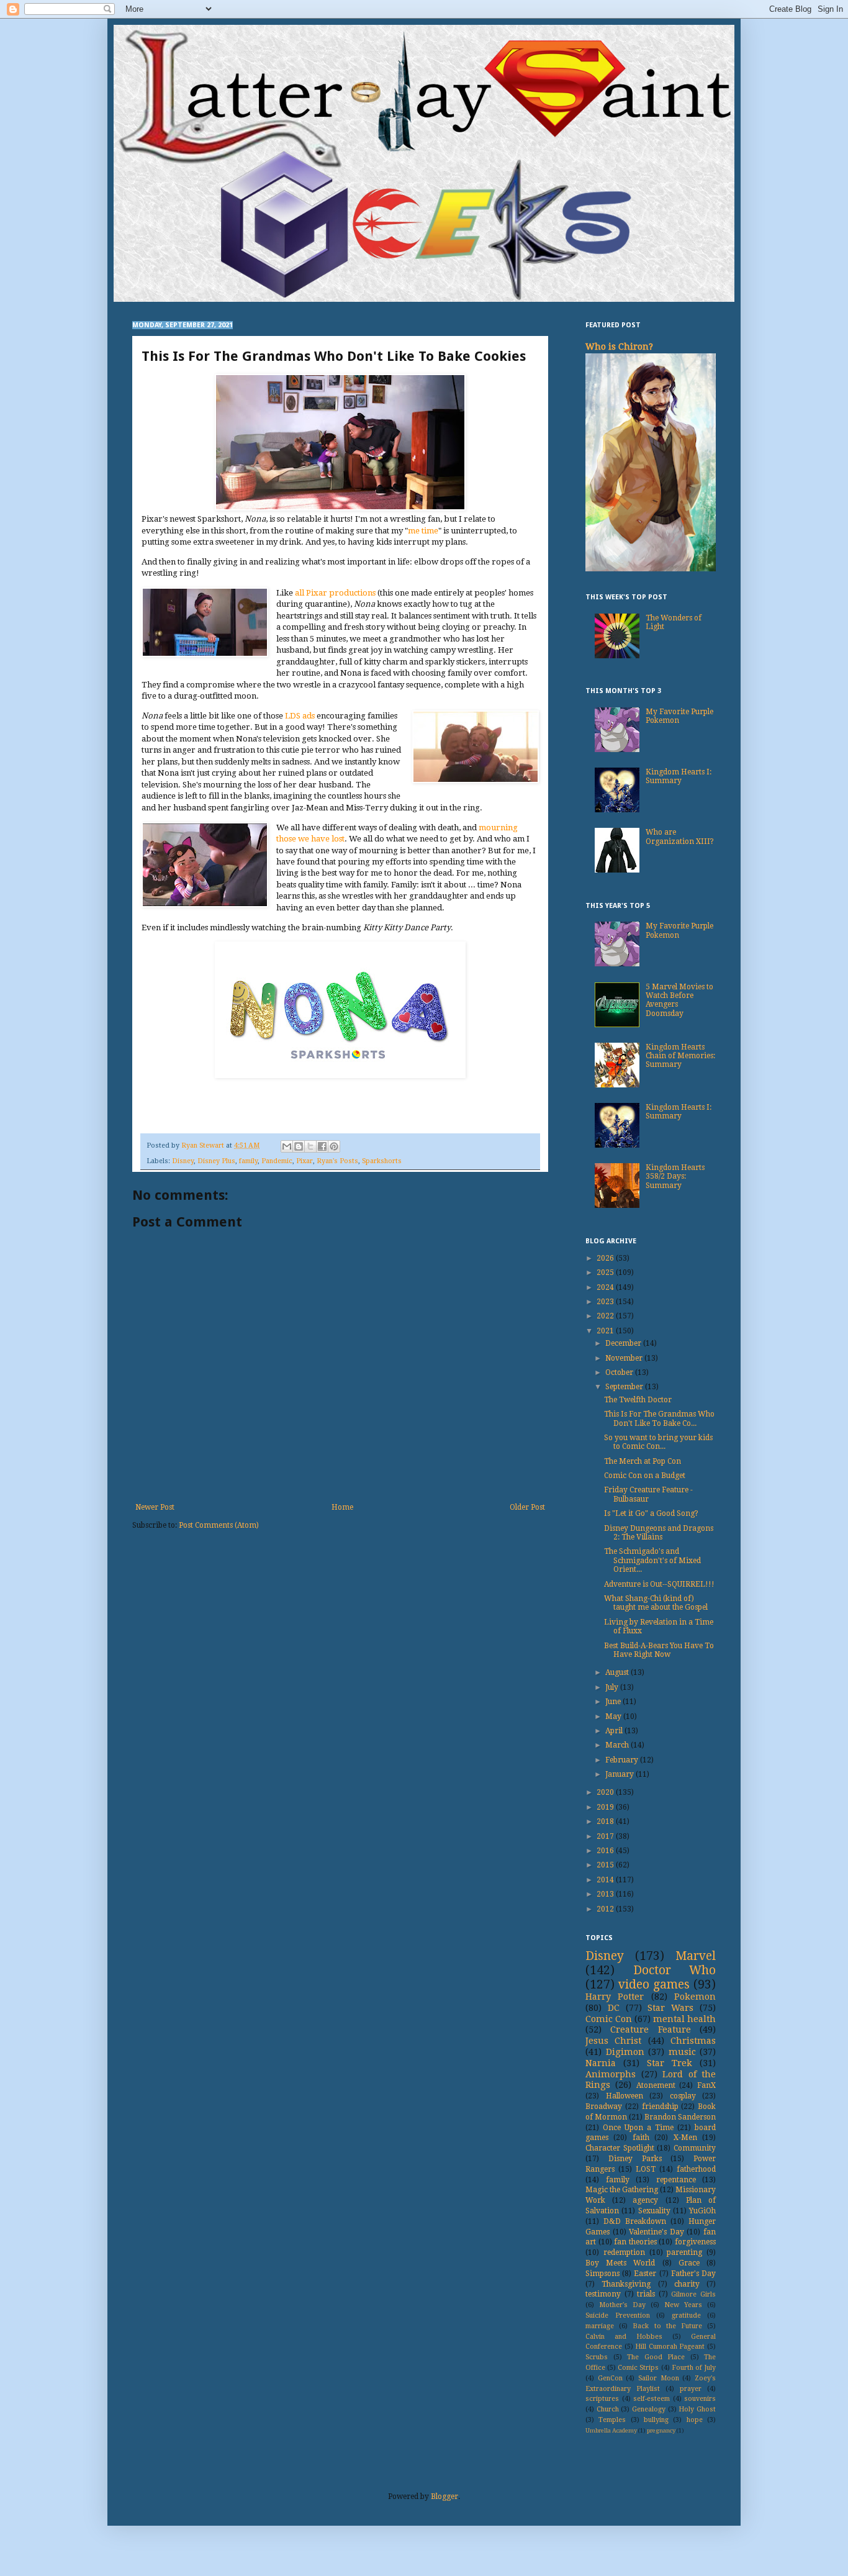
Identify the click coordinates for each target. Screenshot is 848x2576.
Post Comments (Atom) (219, 1525)
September (625, 1387)
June (614, 1702)
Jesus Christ (613, 2041)
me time (423, 531)
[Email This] (287, 1146)
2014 (606, 1880)
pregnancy (661, 2430)
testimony (603, 2294)
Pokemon (695, 1997)
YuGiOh (702, 2211)
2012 (606, 1909)
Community (695, 2148)
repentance (676, 2180)
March (618, 1745)
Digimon (625, 2052)
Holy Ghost (697, 2409)
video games (654, 1984)
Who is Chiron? (619, 347)
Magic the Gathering (622, 2190)
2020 (606, 1792)
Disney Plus (216, 1161)
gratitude (686, 2315)
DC (614, 2008)
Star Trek (670, 2063)
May (614, 1717)
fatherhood (696, 2169)
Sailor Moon (659, 2378)
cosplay (683, 2096)
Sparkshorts (382, 1161)
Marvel (696, 1956)
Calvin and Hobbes (624, 2337)
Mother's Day (622, 2305)
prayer (691, 2389)
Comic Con (609, 2019)
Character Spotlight (620, 2148)
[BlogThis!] (299, 1146)
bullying (656, 2420)
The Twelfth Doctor (638, 1400)
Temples (612, 2420)
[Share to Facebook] (322, 1146)
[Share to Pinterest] (334, 1146)
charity (687, 2284)
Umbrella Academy (611, 2430)
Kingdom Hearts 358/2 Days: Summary (675, 1177)
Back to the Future (667, 2326)
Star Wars (670, 2008)
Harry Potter (615, 1997)
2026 (606, 1258)
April (615, 1731)
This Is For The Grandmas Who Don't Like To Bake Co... (659, 1418)
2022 (606, 1316)
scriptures (602, 2399)
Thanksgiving (626, 2284)
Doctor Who (675, 1970)
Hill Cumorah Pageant (670, 2347)
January (620, 1774)
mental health (684, 2019)
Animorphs (611, 2074)
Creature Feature (650, 2030)
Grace (689, 2263)
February (623, 1760)
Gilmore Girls (693, 2294)
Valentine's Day (656, 2232)
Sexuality (654, 2211)
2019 (606, 1807)
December (624, 1343)
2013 (606, 1894)
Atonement (656, 2085)
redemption (624, 2252)
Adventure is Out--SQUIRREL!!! (659, 1584)
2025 (606, 1272)
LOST (646, 2169)
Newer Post (155, 1507)
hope (695, 2420)
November (625, 1358)
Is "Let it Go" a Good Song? (651, 1513)
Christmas (693, 2041)
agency (645, 2200)
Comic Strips (638, 2368)
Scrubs (597, 2357)
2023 (606, 1302)
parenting (684, 2252)
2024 (606, 1287)
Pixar (304, 1161)
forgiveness (695, 2242)
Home (342, 1507)
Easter (645, 2274)
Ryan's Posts (337, 1161)
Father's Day (693, 2274)
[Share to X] (310, 1146)
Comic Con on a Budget (645, 1476)
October (620, 1372)
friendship (660, 2107)
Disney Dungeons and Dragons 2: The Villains (659, 1533)
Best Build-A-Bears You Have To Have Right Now (659, 1650)
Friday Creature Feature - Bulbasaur (648, 1494)
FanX (706, 2085)
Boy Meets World (620, 2263)
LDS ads (300, 716)
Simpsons (602, 2274)
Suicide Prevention (618, 2315)
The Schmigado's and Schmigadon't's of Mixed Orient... (652, 1560)
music (682, 2052)
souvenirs (700, 2399)
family (248, 1161)
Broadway (604, 2107)
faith (641, 2138)
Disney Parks (635, 2159)
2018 (606, 1821)
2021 (606, 1331)
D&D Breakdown (635, 2221)
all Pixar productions (335, 593)
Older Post (527, 1507)
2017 (606, 1836)
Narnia (601, 2063)
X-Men (685, 2138)
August (618, 1672)
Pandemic (277, 1161)
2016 (606, 1851)
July (613, 1687)
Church (608, 2409)
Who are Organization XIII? (680, 837)
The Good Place (656, 2357)
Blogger (444, 2497)
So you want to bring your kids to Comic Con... (658, 1442)
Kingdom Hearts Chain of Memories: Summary (680, 1056)
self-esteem (652, 2399)
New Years (683, 2305)
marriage (600, 2326)
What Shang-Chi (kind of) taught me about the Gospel (656, 1603)
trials (646, 2294)
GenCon (610, 2378)
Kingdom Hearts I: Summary (679, 776)
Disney (183, 1161)
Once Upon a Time (638, 2128)
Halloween (625, 2096)
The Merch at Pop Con (643, 1461)
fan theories (635, 2242)
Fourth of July (694, 2368)
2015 (606, 1865)
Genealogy (649, 2409)
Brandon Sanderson (680, 2117)
